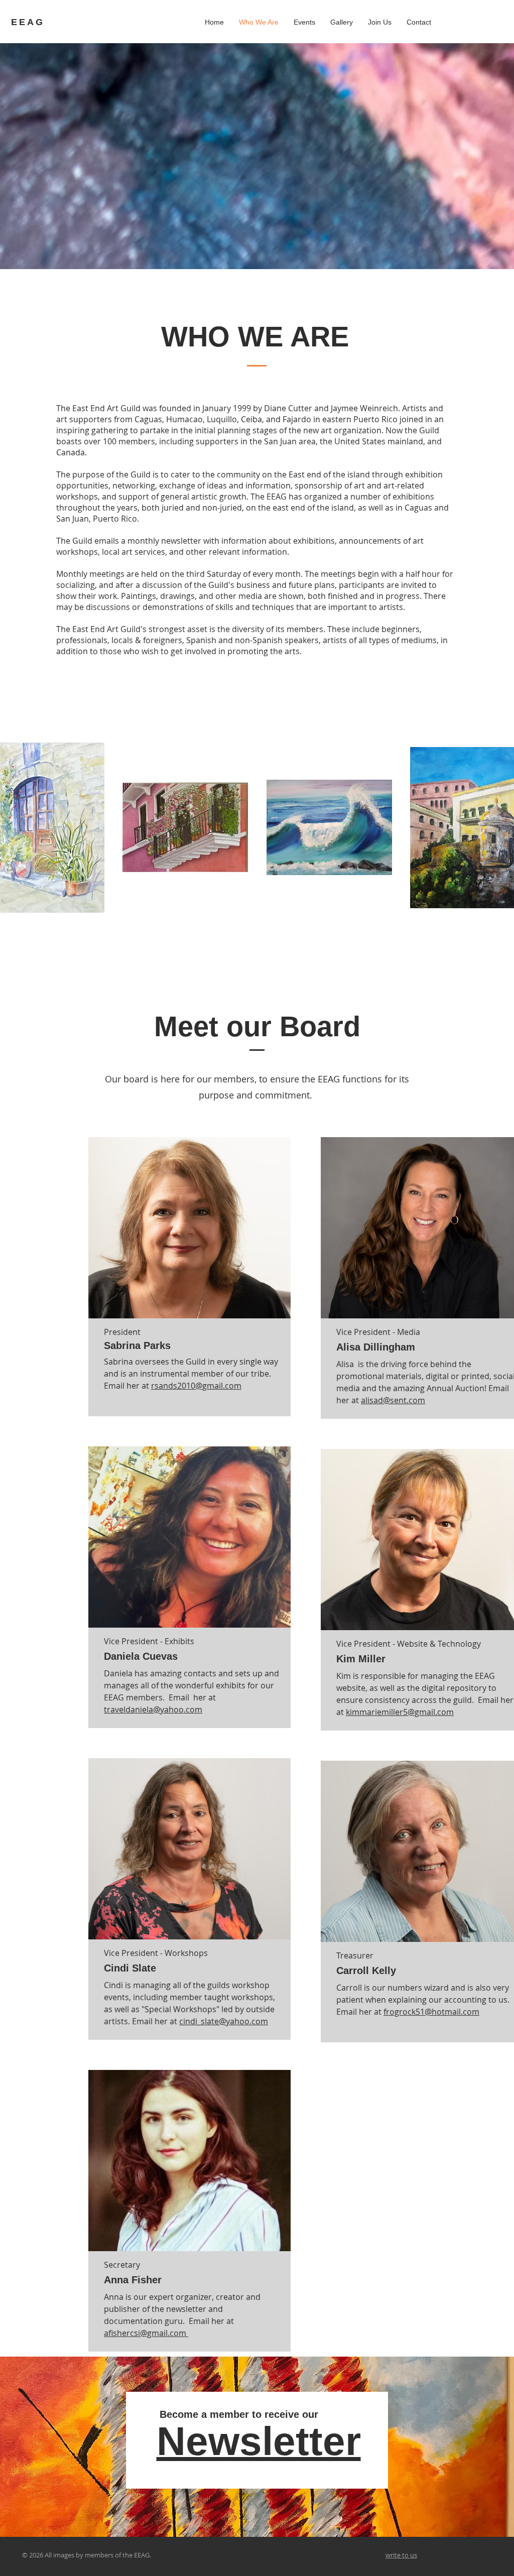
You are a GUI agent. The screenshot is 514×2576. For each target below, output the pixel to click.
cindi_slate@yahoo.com (224, 2021)
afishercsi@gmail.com (146, 2333)
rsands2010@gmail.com (196, 1386)
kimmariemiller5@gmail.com (400, 1712)
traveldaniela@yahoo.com (153, 1709)
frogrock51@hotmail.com (431, 2012)
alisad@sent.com (393, 1400)
